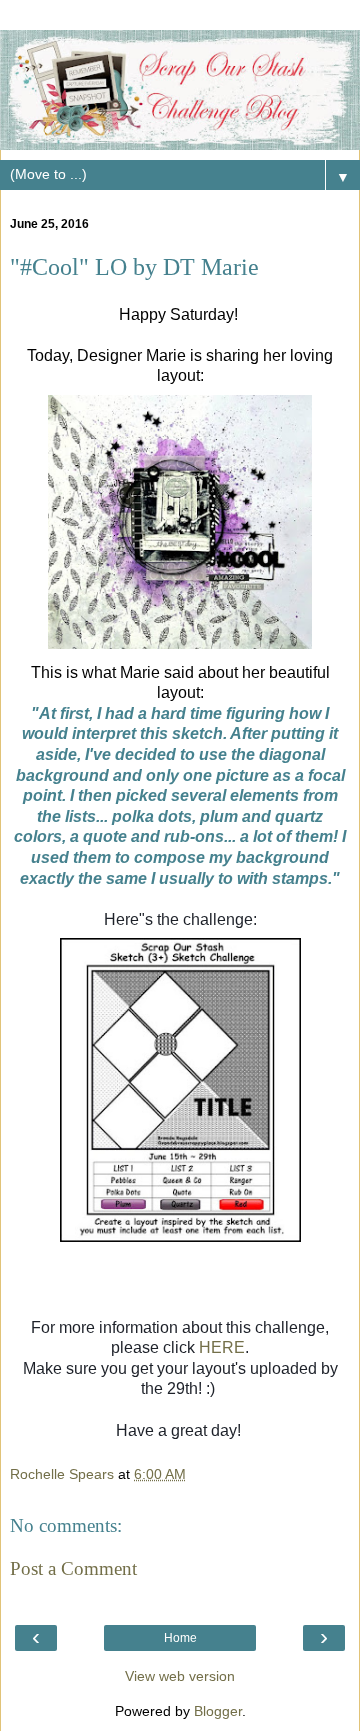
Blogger (218, 1711)
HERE (222, 1347)
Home (180, 1638)
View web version (180, 1676)
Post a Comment (73, 1568)
